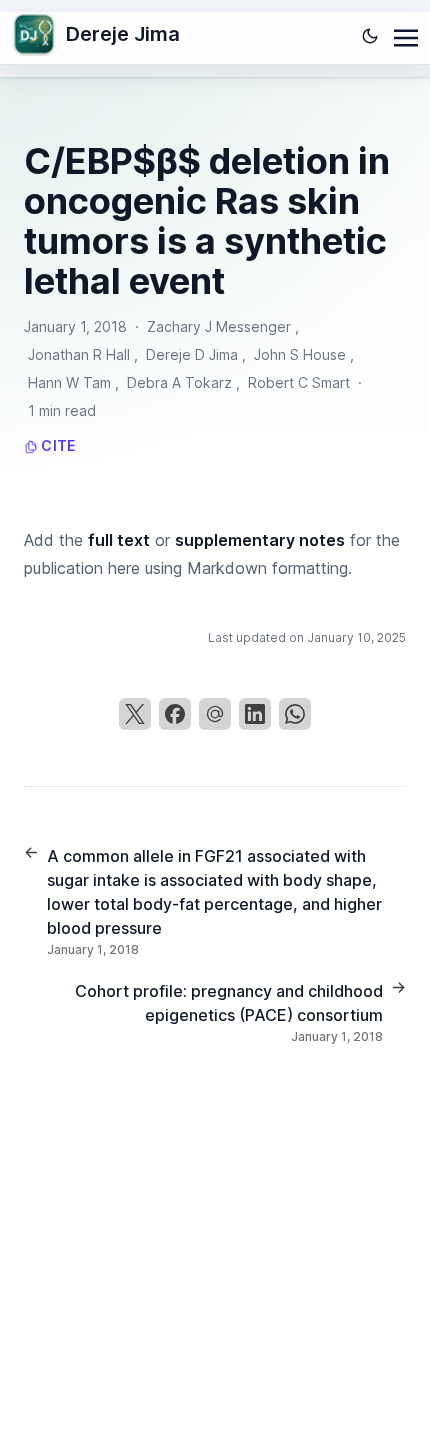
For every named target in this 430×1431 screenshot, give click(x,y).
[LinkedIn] (255, 714)
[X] (135, 714)
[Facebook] (175, 714)
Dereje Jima (123, 34)
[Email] (215, 714)
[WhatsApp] (295, 714)
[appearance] (370, 36)
